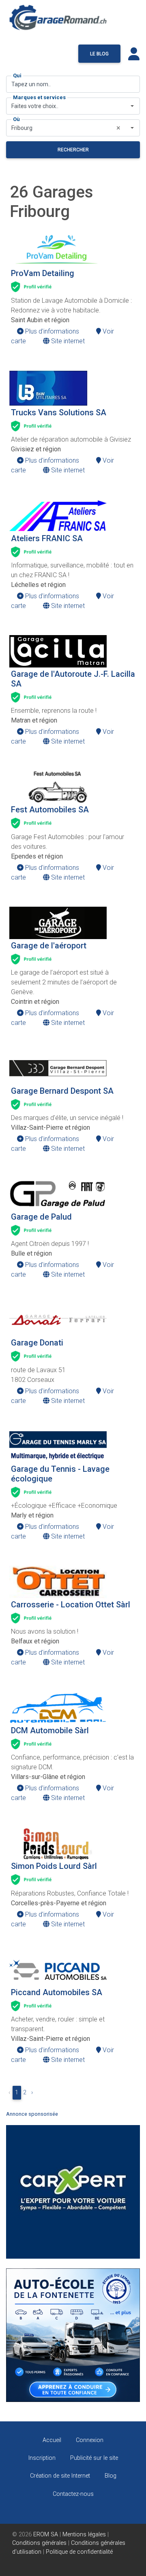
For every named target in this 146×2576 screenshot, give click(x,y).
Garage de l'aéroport (49, 946)
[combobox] (73, 106)
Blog (111, 2476)
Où (16, 119)
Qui (17, 75)
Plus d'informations (51, 331)
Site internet (67, 341)
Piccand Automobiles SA (57, 1992)
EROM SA (46, 2535)
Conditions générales (39, 2543)
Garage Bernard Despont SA (62, 1091)
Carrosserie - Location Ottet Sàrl (71, 1605)
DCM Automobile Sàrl (50, 1730)
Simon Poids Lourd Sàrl (54, 1866)
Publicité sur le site (94, 2458)
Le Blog (99, 54)
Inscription (42, 2458)
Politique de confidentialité (79, 2552)
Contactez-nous (73, 2494)
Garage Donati (37, 1343)
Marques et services (39, 97)
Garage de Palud (41, 1217)
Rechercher (73, 150)
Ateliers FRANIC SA (47, 538)
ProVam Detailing (43, 273)
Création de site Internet (60, 2476)
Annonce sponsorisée (32, 2114)
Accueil (52, 2440)
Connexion (90, 2440)
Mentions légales (84, 2535)
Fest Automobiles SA (50, 810)
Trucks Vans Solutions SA (59, 412)
